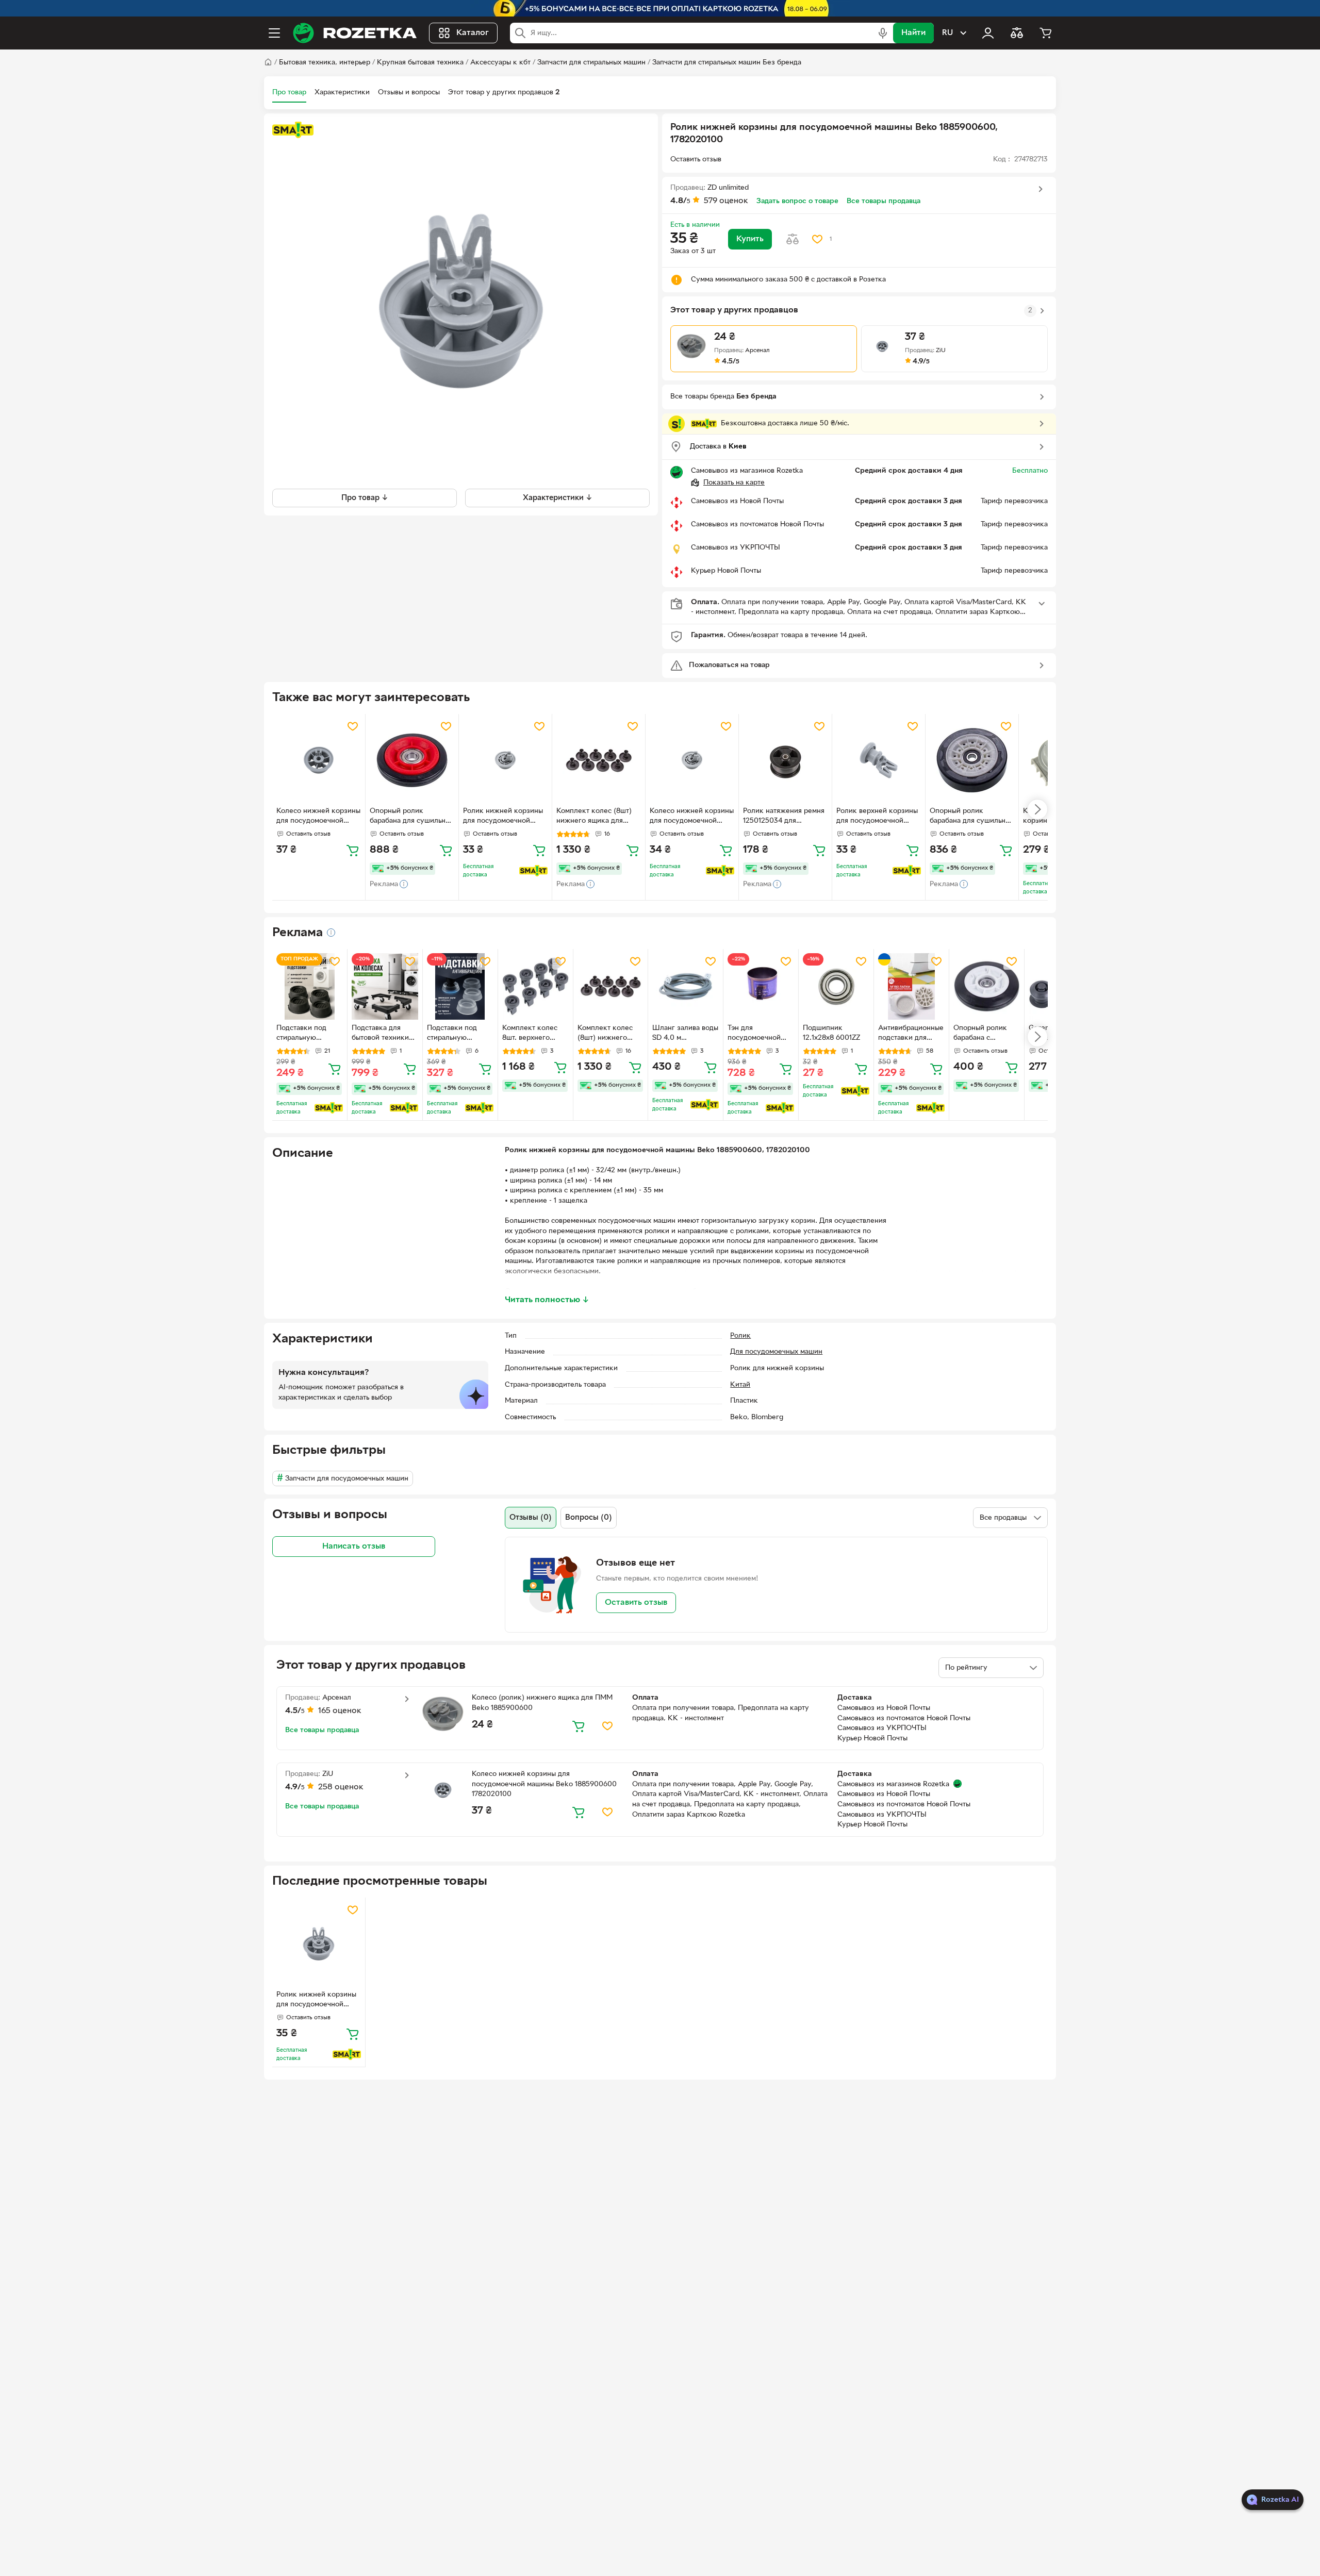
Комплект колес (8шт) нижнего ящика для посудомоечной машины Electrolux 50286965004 (597, 817)
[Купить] (353, 850)
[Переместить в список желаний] (817, 239)
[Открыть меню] (274, 33)
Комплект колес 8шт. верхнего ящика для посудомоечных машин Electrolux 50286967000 (531, 1034)
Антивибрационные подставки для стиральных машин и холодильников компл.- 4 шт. (911, 1034)
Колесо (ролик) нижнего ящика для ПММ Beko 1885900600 (542, 1703)
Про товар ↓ (365, 497)
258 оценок (341, 1787)
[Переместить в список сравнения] (793, 239)
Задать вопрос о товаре (797, 201)
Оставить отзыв (636, 1603)
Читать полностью (547, 1300)
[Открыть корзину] (1046, 33)
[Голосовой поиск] (883, 33)
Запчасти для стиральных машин (591, 63)
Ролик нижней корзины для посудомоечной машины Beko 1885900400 (503, 817)
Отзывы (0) (531, 1518)
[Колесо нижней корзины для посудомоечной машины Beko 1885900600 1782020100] (319, 760)
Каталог (473, 33)
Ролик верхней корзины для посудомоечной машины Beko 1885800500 (877, 817)
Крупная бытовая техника (420, 63)
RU (947, 33)
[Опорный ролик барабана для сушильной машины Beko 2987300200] (972, 760)
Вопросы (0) (589, 1518)
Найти (913, 33)
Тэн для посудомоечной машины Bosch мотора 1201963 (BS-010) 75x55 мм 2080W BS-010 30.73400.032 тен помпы (758, 1034)
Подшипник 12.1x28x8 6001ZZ (831, 1033)
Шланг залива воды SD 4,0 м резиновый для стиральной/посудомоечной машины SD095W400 (685, 1034)
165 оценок (340, 1711)
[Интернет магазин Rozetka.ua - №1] (355, 33)
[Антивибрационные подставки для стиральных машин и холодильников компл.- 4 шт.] (911, 986)
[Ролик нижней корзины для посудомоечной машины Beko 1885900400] (505, 760)
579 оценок (726, 201)
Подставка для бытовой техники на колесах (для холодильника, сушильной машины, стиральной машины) (380, 1034)
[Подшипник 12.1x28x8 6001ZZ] (836, 986)
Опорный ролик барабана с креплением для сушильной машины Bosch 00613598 (986, 1034)
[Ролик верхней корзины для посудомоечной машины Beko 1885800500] (879, 760)
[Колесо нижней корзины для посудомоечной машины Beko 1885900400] (692, 760)
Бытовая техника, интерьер (325, 63)
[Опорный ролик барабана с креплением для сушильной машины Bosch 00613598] (987, 986)
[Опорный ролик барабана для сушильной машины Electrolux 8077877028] (412, 760)
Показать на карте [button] (734, 483)
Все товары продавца (884, 201)
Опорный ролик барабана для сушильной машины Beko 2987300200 (972, 817)
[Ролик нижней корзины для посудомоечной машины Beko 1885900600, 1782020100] (319, 1944)
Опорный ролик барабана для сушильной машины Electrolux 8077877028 (412, 817)
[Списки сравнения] (1017, 33)
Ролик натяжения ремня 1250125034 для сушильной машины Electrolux (784, 817)
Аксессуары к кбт (500, 63)
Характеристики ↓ (558, 497)
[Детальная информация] (331, 933)
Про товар (289, 93)
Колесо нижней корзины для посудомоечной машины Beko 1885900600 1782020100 (318, 817)
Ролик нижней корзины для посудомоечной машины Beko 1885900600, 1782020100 (316, 2001)
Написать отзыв (354, 1547)
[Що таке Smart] (293, 130)
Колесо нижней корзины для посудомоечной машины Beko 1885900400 (692, 817)
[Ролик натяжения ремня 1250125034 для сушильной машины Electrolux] (785, 760)
